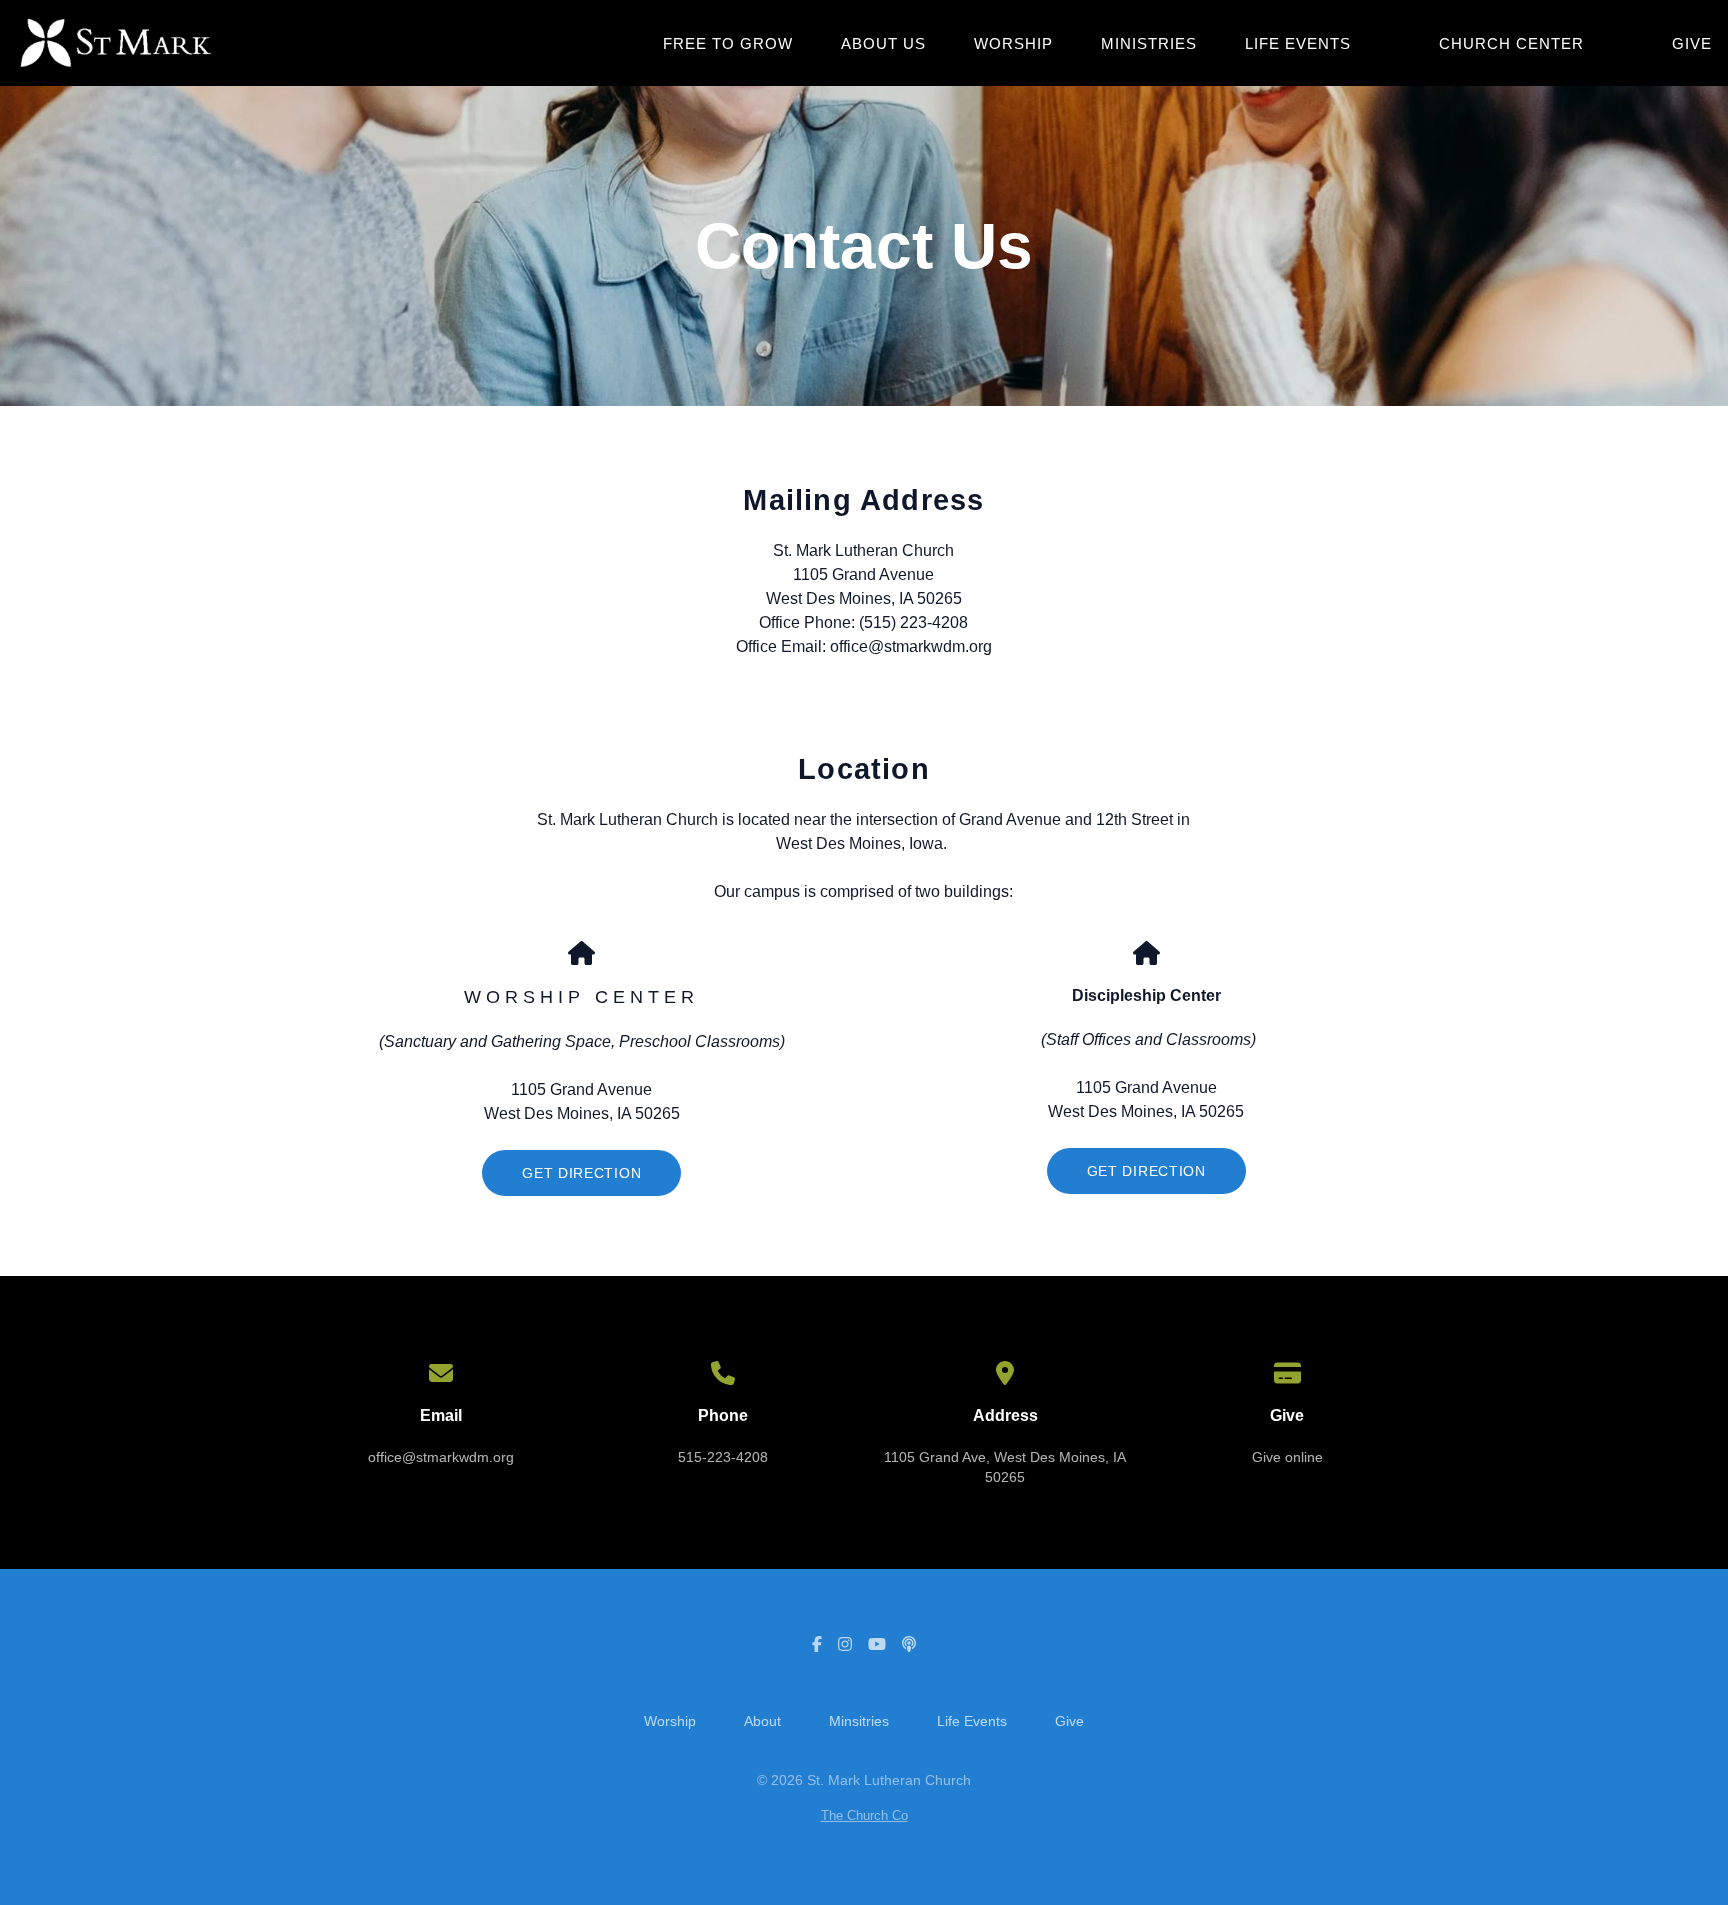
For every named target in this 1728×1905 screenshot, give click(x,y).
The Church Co (864, 1815)
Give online (1287, 1457)
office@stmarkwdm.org (441, 1457)
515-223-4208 (723, 1457)
